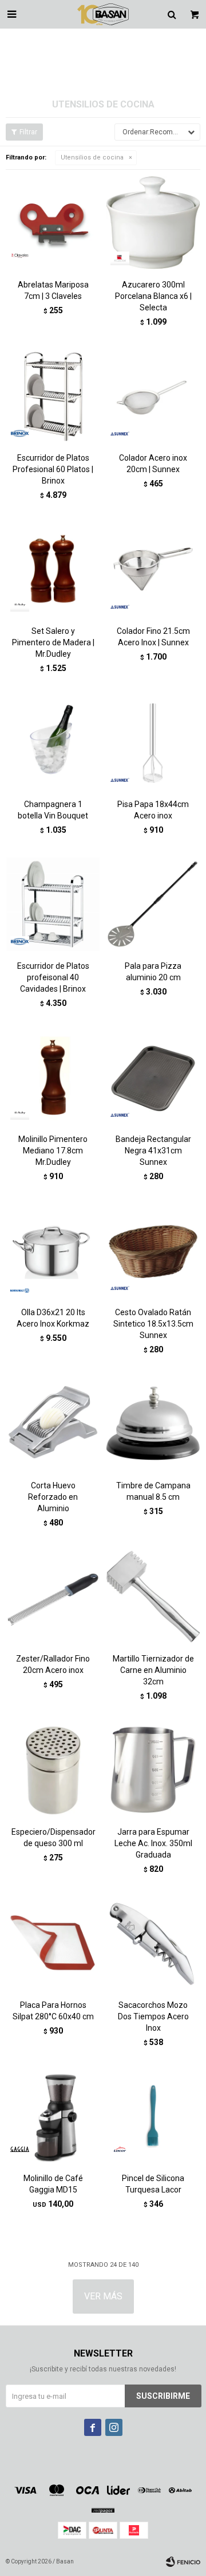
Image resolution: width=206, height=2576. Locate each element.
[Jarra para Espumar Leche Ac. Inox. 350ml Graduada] (153, 1770)
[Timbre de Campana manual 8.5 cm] (153, 1423)
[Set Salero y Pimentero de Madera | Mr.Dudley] (53, 569)
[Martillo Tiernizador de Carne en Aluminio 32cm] (153, 1597)
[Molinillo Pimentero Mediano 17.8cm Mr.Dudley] (53, 1077)
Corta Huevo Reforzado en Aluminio (53, 1497)
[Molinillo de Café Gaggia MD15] (53, 2116)
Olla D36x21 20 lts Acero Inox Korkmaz (53, 1318)
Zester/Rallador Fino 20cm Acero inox (53, 1664)
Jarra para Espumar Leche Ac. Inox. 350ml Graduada (153, 1843)
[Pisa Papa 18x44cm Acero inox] (153, 742)
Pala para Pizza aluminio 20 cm (153, 972)
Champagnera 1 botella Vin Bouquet (53, 810)
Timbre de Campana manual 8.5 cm (153, 1491)
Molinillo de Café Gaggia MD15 (53, 2184)
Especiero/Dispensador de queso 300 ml (53, 1838)
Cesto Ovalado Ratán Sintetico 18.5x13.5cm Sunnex (153, 1324)
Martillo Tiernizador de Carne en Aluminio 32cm (153, 1670)
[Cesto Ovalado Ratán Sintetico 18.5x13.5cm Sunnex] (153, 1250)
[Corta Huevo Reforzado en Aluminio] (53, 1423)
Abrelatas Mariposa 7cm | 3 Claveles (53, 290)
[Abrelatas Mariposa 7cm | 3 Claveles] (53, 223)
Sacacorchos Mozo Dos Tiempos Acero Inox (153, 2016)
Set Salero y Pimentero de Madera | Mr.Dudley (53, 642)
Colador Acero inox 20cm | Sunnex (153, 464)
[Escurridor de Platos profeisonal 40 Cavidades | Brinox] (53, 904)
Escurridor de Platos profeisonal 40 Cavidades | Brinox (53, 977)
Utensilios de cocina (92, 157)
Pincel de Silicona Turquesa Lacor (153, 2184)
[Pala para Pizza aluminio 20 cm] (153, 904)
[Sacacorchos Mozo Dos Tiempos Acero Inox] (153, 1943)
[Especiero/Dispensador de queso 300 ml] (53, 1770)
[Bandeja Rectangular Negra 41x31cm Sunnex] (153, 1077)
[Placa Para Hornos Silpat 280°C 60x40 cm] (53, 1943)
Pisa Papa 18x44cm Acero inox (153, 810)
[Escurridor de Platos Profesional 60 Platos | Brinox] (53, 396)
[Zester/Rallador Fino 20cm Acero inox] (53, 1597)
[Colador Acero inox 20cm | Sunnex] (153, 396)
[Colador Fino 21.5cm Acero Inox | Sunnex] (153, 569)
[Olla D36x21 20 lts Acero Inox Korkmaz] (53, 1250)
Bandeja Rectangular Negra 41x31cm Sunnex (153, 1151)
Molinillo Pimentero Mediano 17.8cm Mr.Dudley (53, 1151)
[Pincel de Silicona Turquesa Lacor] (153, 2116)
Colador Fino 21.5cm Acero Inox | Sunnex (153, 637)
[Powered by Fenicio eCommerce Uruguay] (183, 2562)
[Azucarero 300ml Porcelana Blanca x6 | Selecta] (153, 223)
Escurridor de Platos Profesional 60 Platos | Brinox (53, 469)
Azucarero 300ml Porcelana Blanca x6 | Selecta (153, 296)
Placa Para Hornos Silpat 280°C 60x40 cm (53, 2011)
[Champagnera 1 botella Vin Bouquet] (53, 742)
